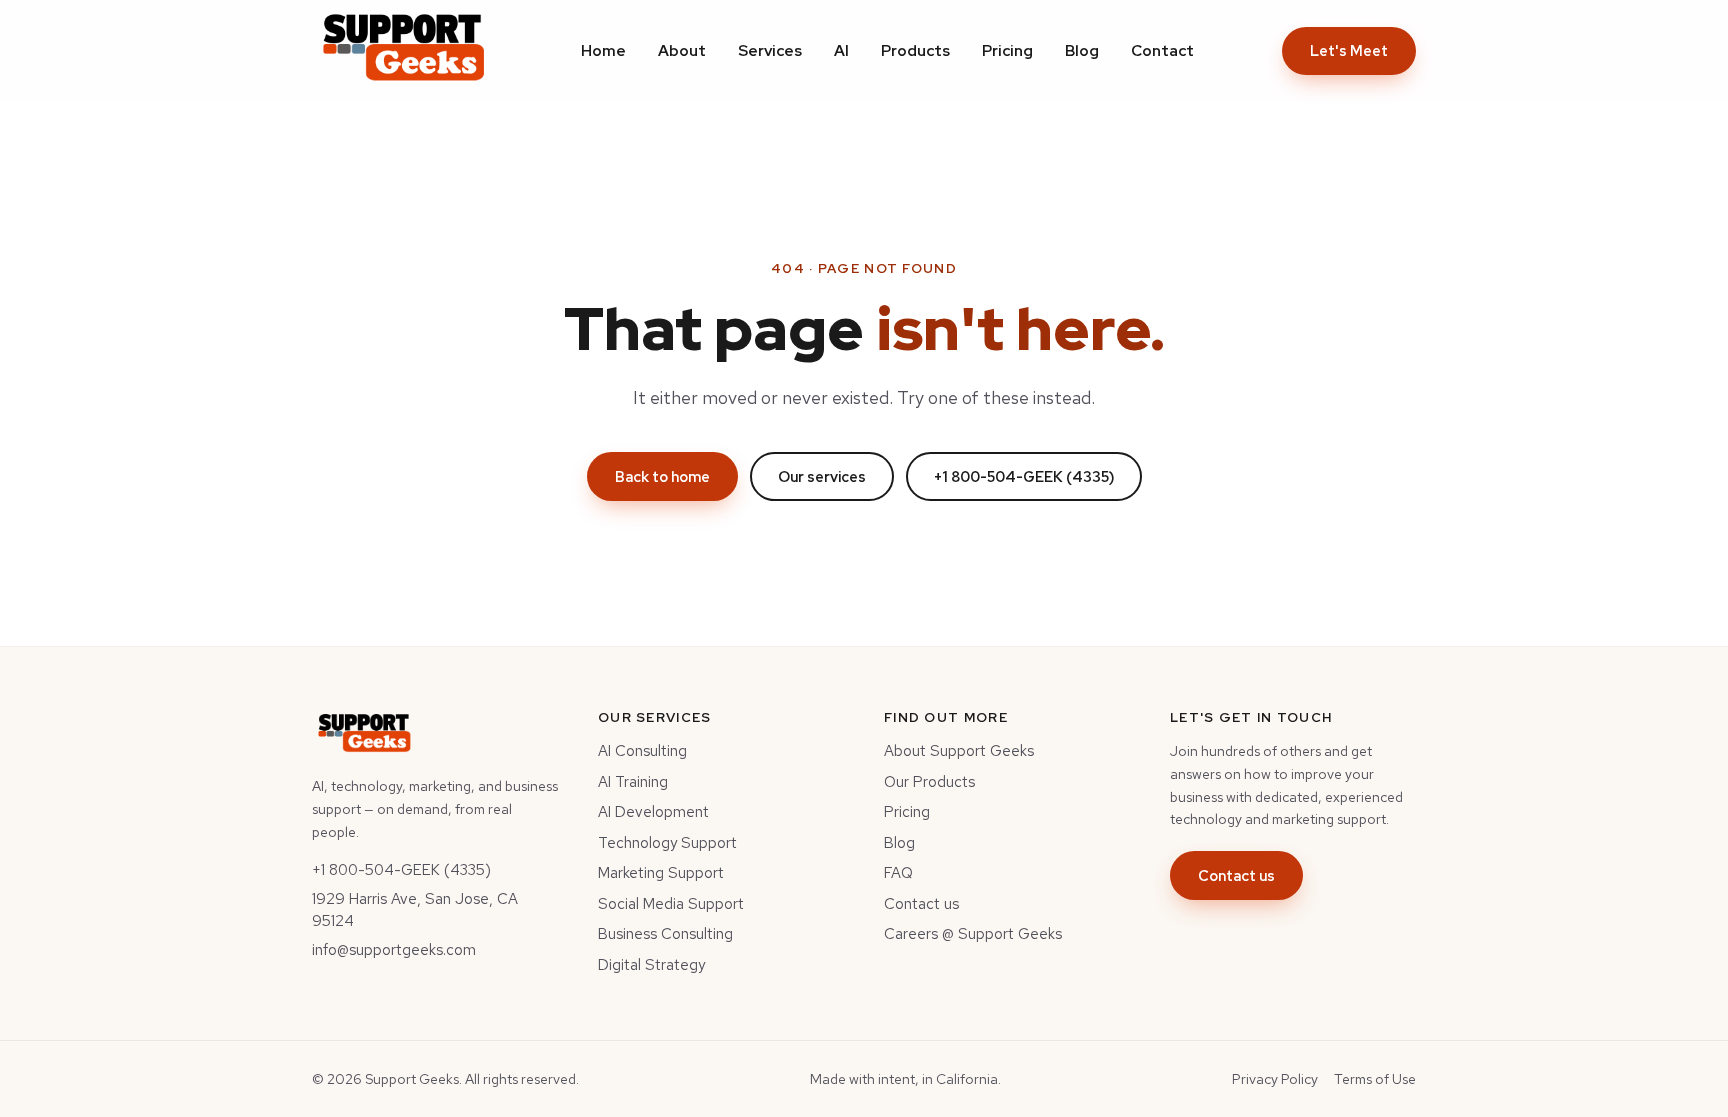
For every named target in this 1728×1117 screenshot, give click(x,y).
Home (603, 51)
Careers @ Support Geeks (973, 934)
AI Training (633, 782)
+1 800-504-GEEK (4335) (1024, 476)
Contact (1162, 51)
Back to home (662, 476)
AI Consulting (642, 751)
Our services (822, 476)
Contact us (921, 904)
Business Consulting (665, 934)
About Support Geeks (959, 751)
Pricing (1007, 51)
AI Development (653, 812)
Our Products (929, 782)
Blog (1082, 51)
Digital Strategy (651, 965)
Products (915, 51)
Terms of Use (1375, 1079)
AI (841, 51)
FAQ (898, 873)
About (682, 51)
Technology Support (667, 843)
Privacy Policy (1275, 1079)
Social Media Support (671, 904)
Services (770, 51)
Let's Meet (1349, 50)
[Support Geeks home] (402, 51)
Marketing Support (661, 873)
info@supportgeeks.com (394, 950)
